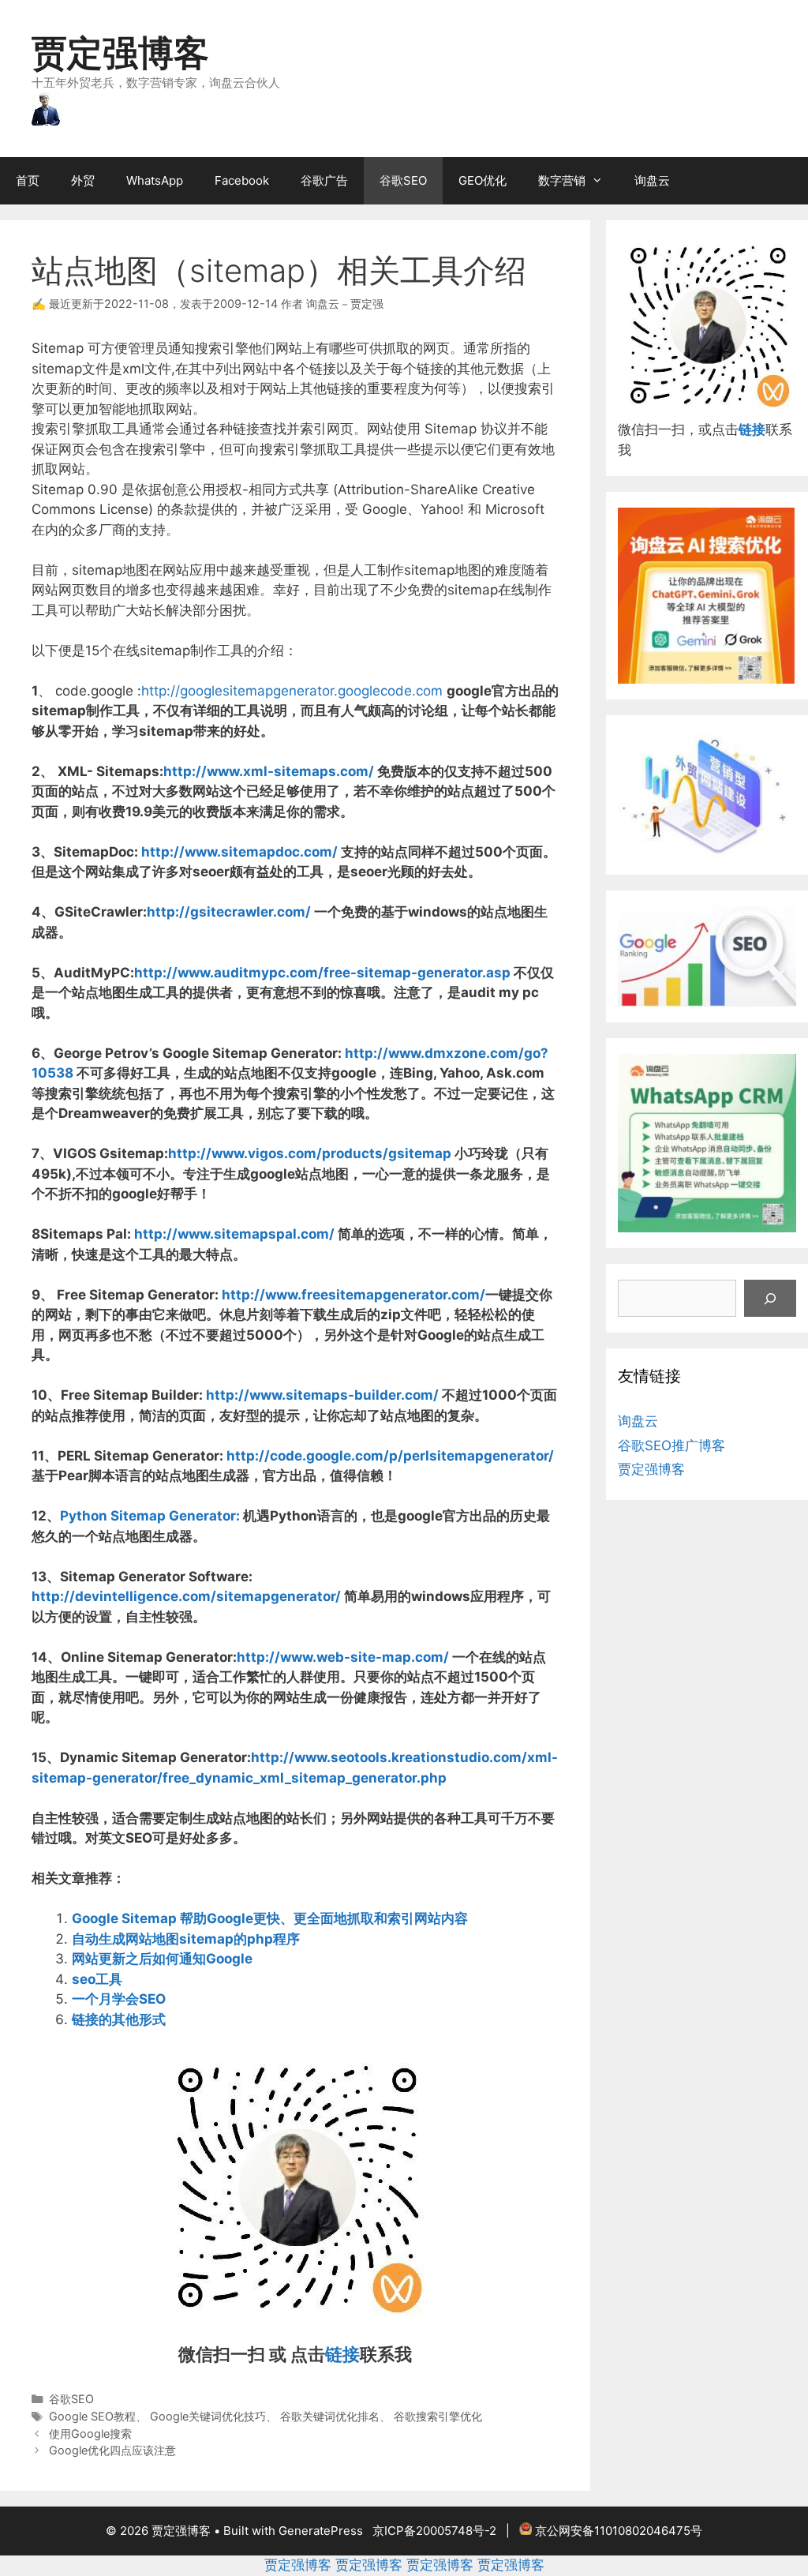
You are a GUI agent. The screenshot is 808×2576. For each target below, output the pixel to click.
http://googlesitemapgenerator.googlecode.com (292, 691)
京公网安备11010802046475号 (619, 2531)
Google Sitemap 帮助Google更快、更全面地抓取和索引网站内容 (270, 1918)
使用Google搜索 (90, 2434)
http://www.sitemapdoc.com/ (239, 852)
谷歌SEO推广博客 (671, 1445)
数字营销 (562, 180)
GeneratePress (321, 2531)
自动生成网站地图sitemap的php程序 (186, 1939)
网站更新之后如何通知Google (162, 1959)
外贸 (83, 180)
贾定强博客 (120, 52)
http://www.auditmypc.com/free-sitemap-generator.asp (322, 973)
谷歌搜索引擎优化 (438, 2416)
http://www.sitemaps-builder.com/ (322, 1395)
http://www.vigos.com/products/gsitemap (310, 1153)
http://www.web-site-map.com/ (343, 1657)
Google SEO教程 (92, 2416)
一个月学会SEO (119, 1999)
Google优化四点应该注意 (112, 2450)
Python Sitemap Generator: (150, 1516)
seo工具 (97, 1979)
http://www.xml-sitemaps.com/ (269, 771)
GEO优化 (483, 180)
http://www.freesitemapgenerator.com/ (353, 1295)
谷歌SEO (403, 180)
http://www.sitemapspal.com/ (234, 1234)
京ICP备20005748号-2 (434, 2531)
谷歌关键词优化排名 (330, 2416)
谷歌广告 (324, 180)
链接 (342, 2354)
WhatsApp (155, 180)
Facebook (242, 180)
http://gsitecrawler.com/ (229, 912)
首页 (28, 180)
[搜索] (770, 1299)
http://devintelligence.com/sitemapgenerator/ (186, 1596)
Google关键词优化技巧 (208, 2416)
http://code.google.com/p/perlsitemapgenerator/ (390, 1456)
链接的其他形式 (119, 2019)
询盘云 (652, 180)
